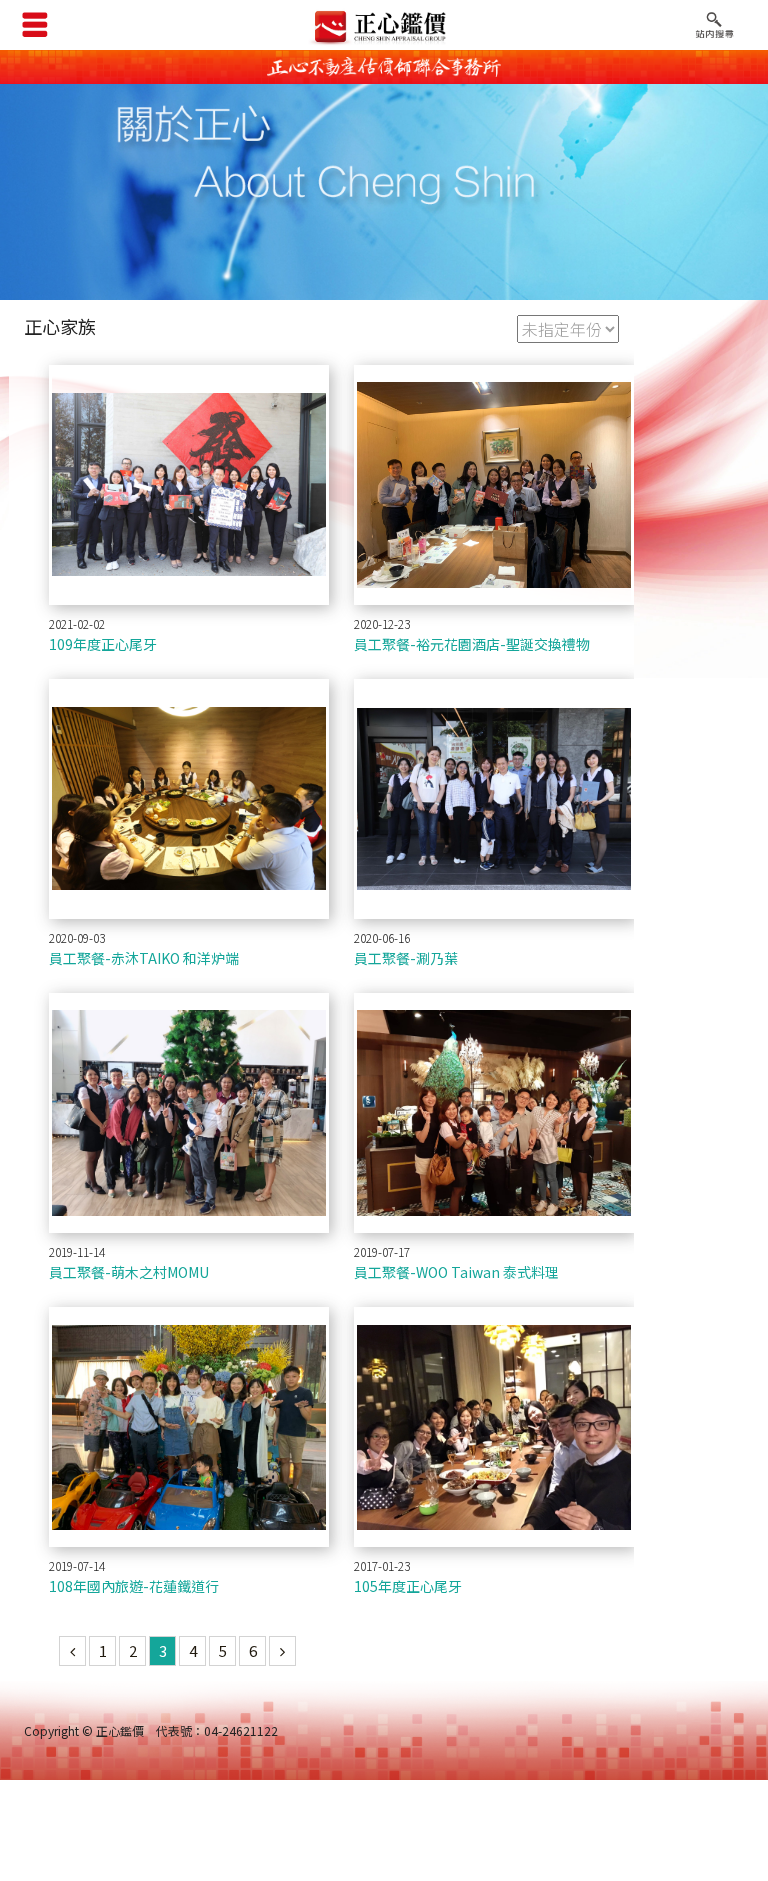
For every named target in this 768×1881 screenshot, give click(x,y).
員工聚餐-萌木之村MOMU (129, 1272)
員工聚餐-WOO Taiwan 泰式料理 (456, 1272)
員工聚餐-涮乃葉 (406, 958)
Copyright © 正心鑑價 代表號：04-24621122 (151, 1730)
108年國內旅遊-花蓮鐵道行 (134, 1586)
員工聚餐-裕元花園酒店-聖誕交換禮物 (472, 644)
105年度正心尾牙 (408, 1586)
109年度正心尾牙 (103, 644)
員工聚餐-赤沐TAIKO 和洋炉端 (144, 958)
